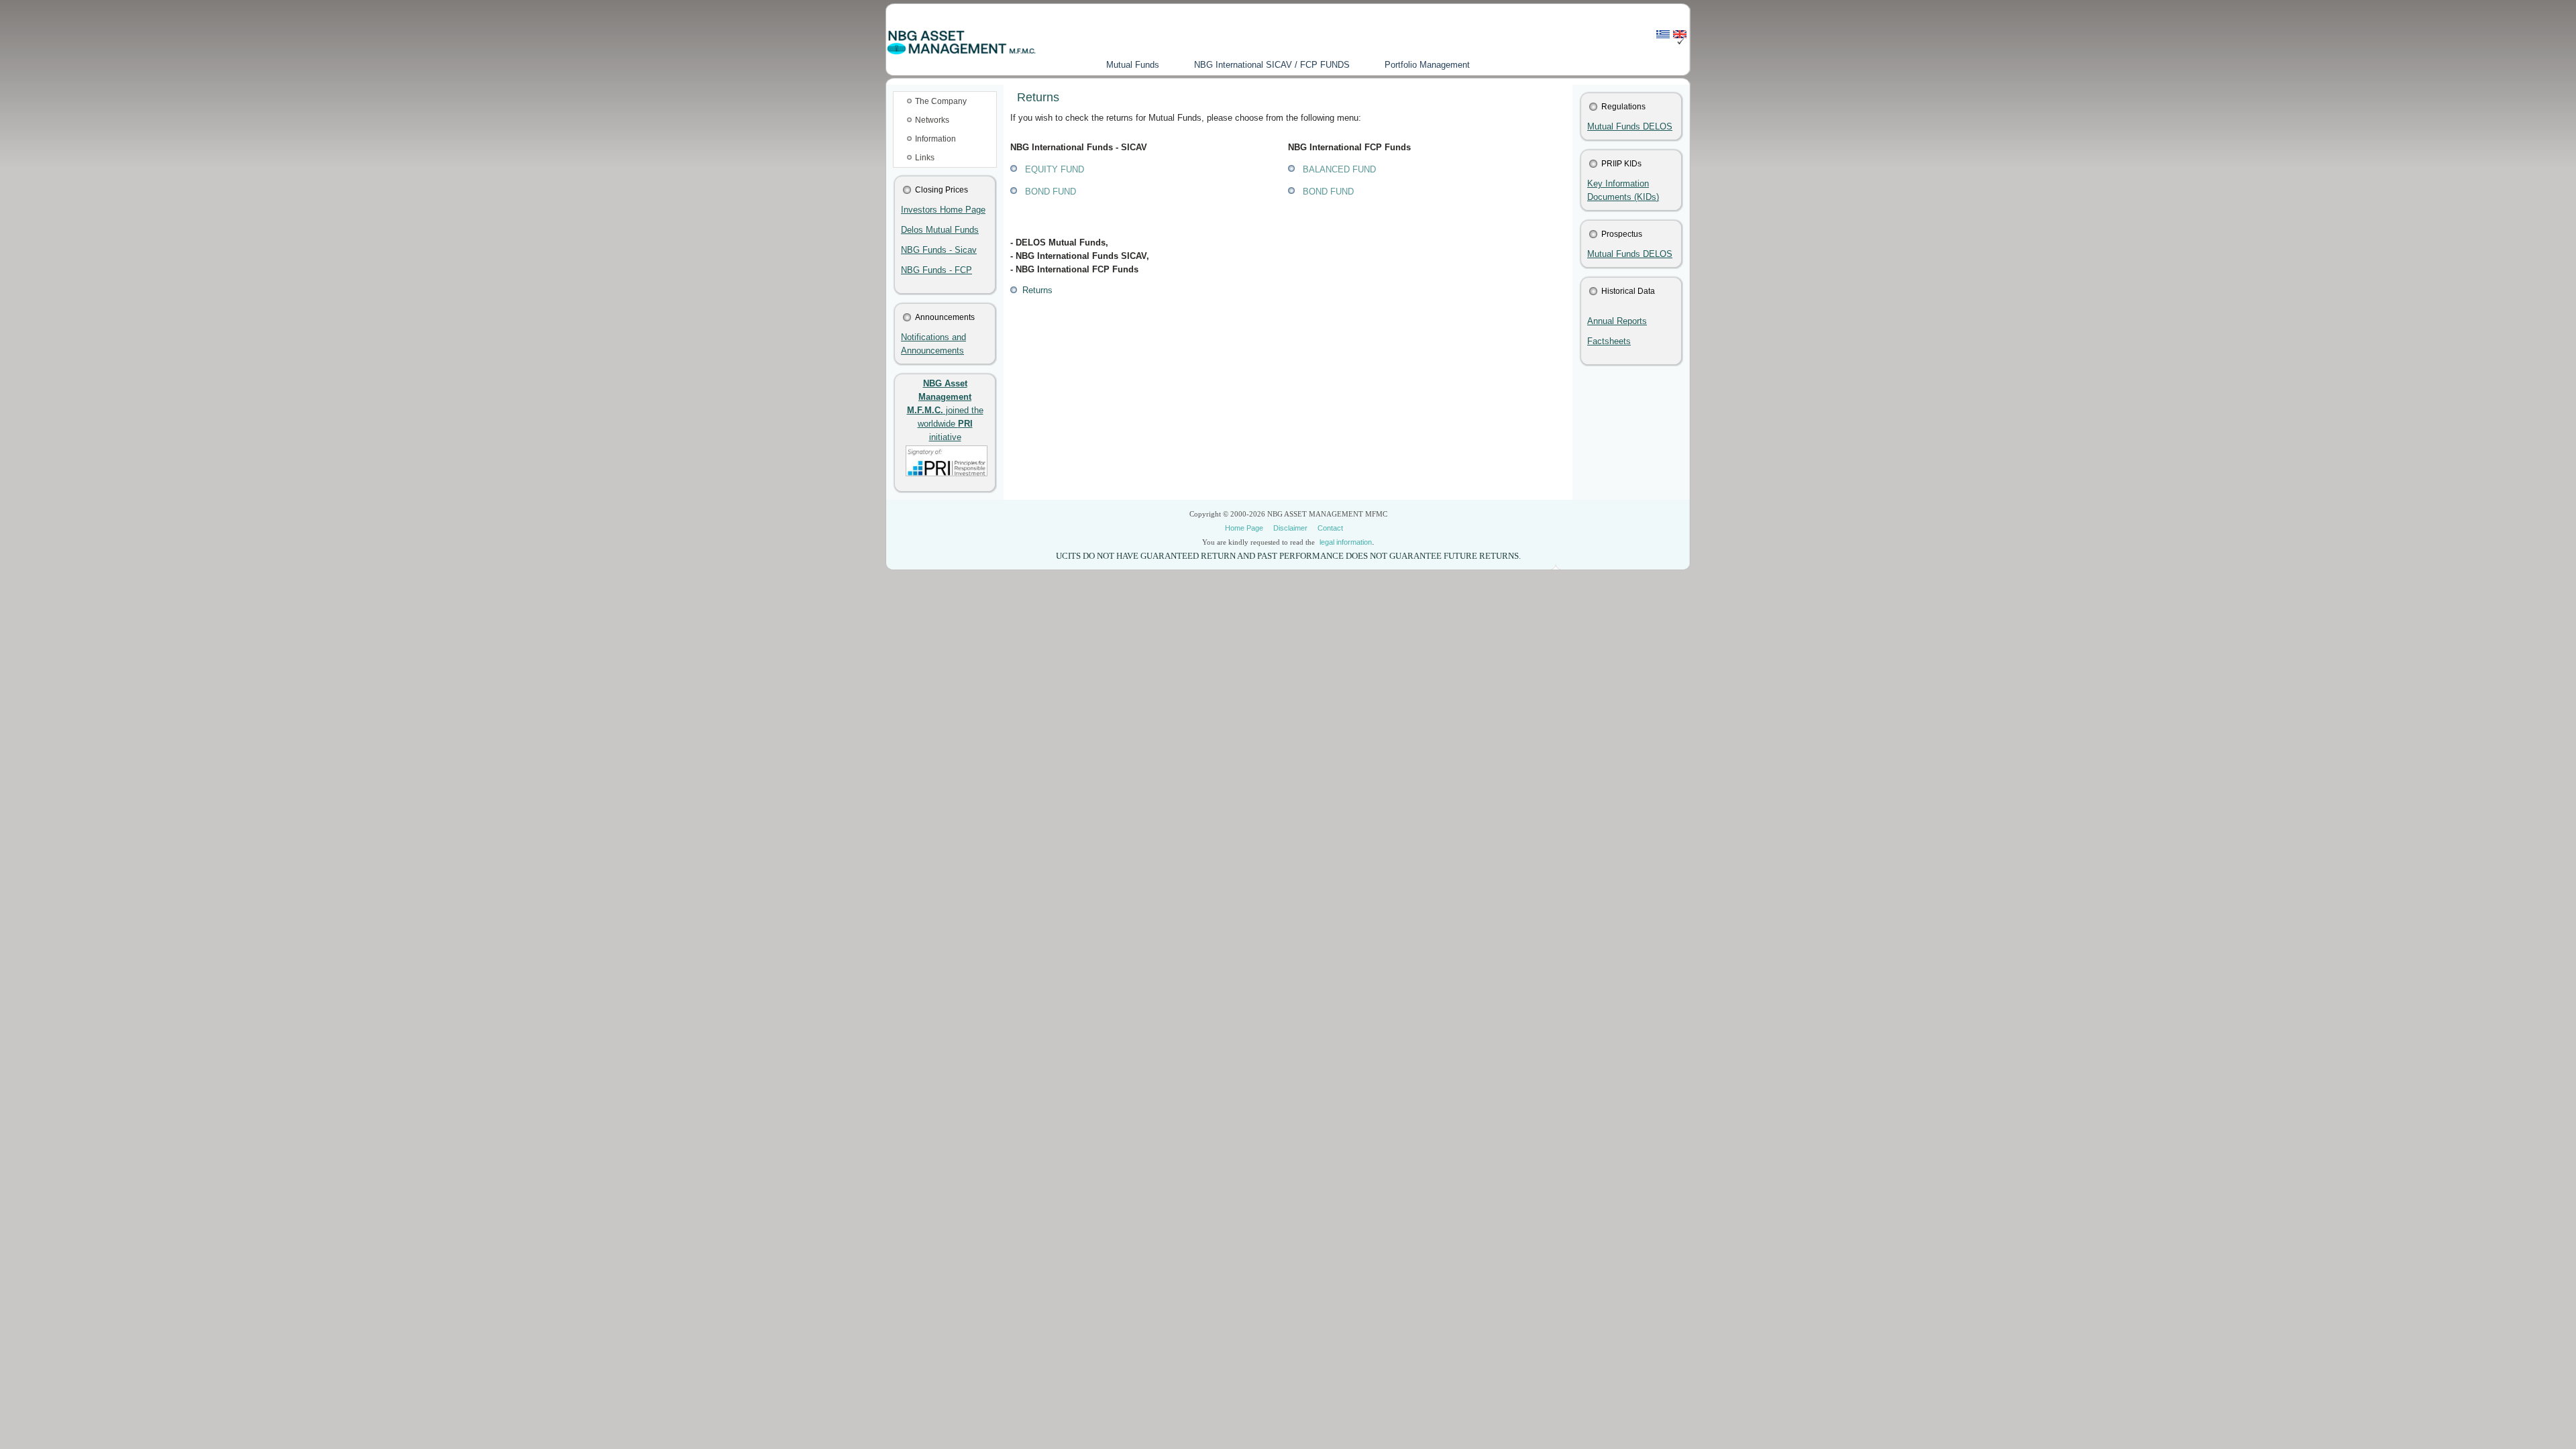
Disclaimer (1290, 528)
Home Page (1244, 528)
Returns (1035, 290)
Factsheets (1609, 341)
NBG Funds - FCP (936, 270)
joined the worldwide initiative (945, 410)
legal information (1346, 542)
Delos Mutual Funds (940, 230)
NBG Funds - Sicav (939, 250)
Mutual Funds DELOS (1630, 126)
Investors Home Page (943, 210)
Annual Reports (1617, 321)
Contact (1330, 528)
